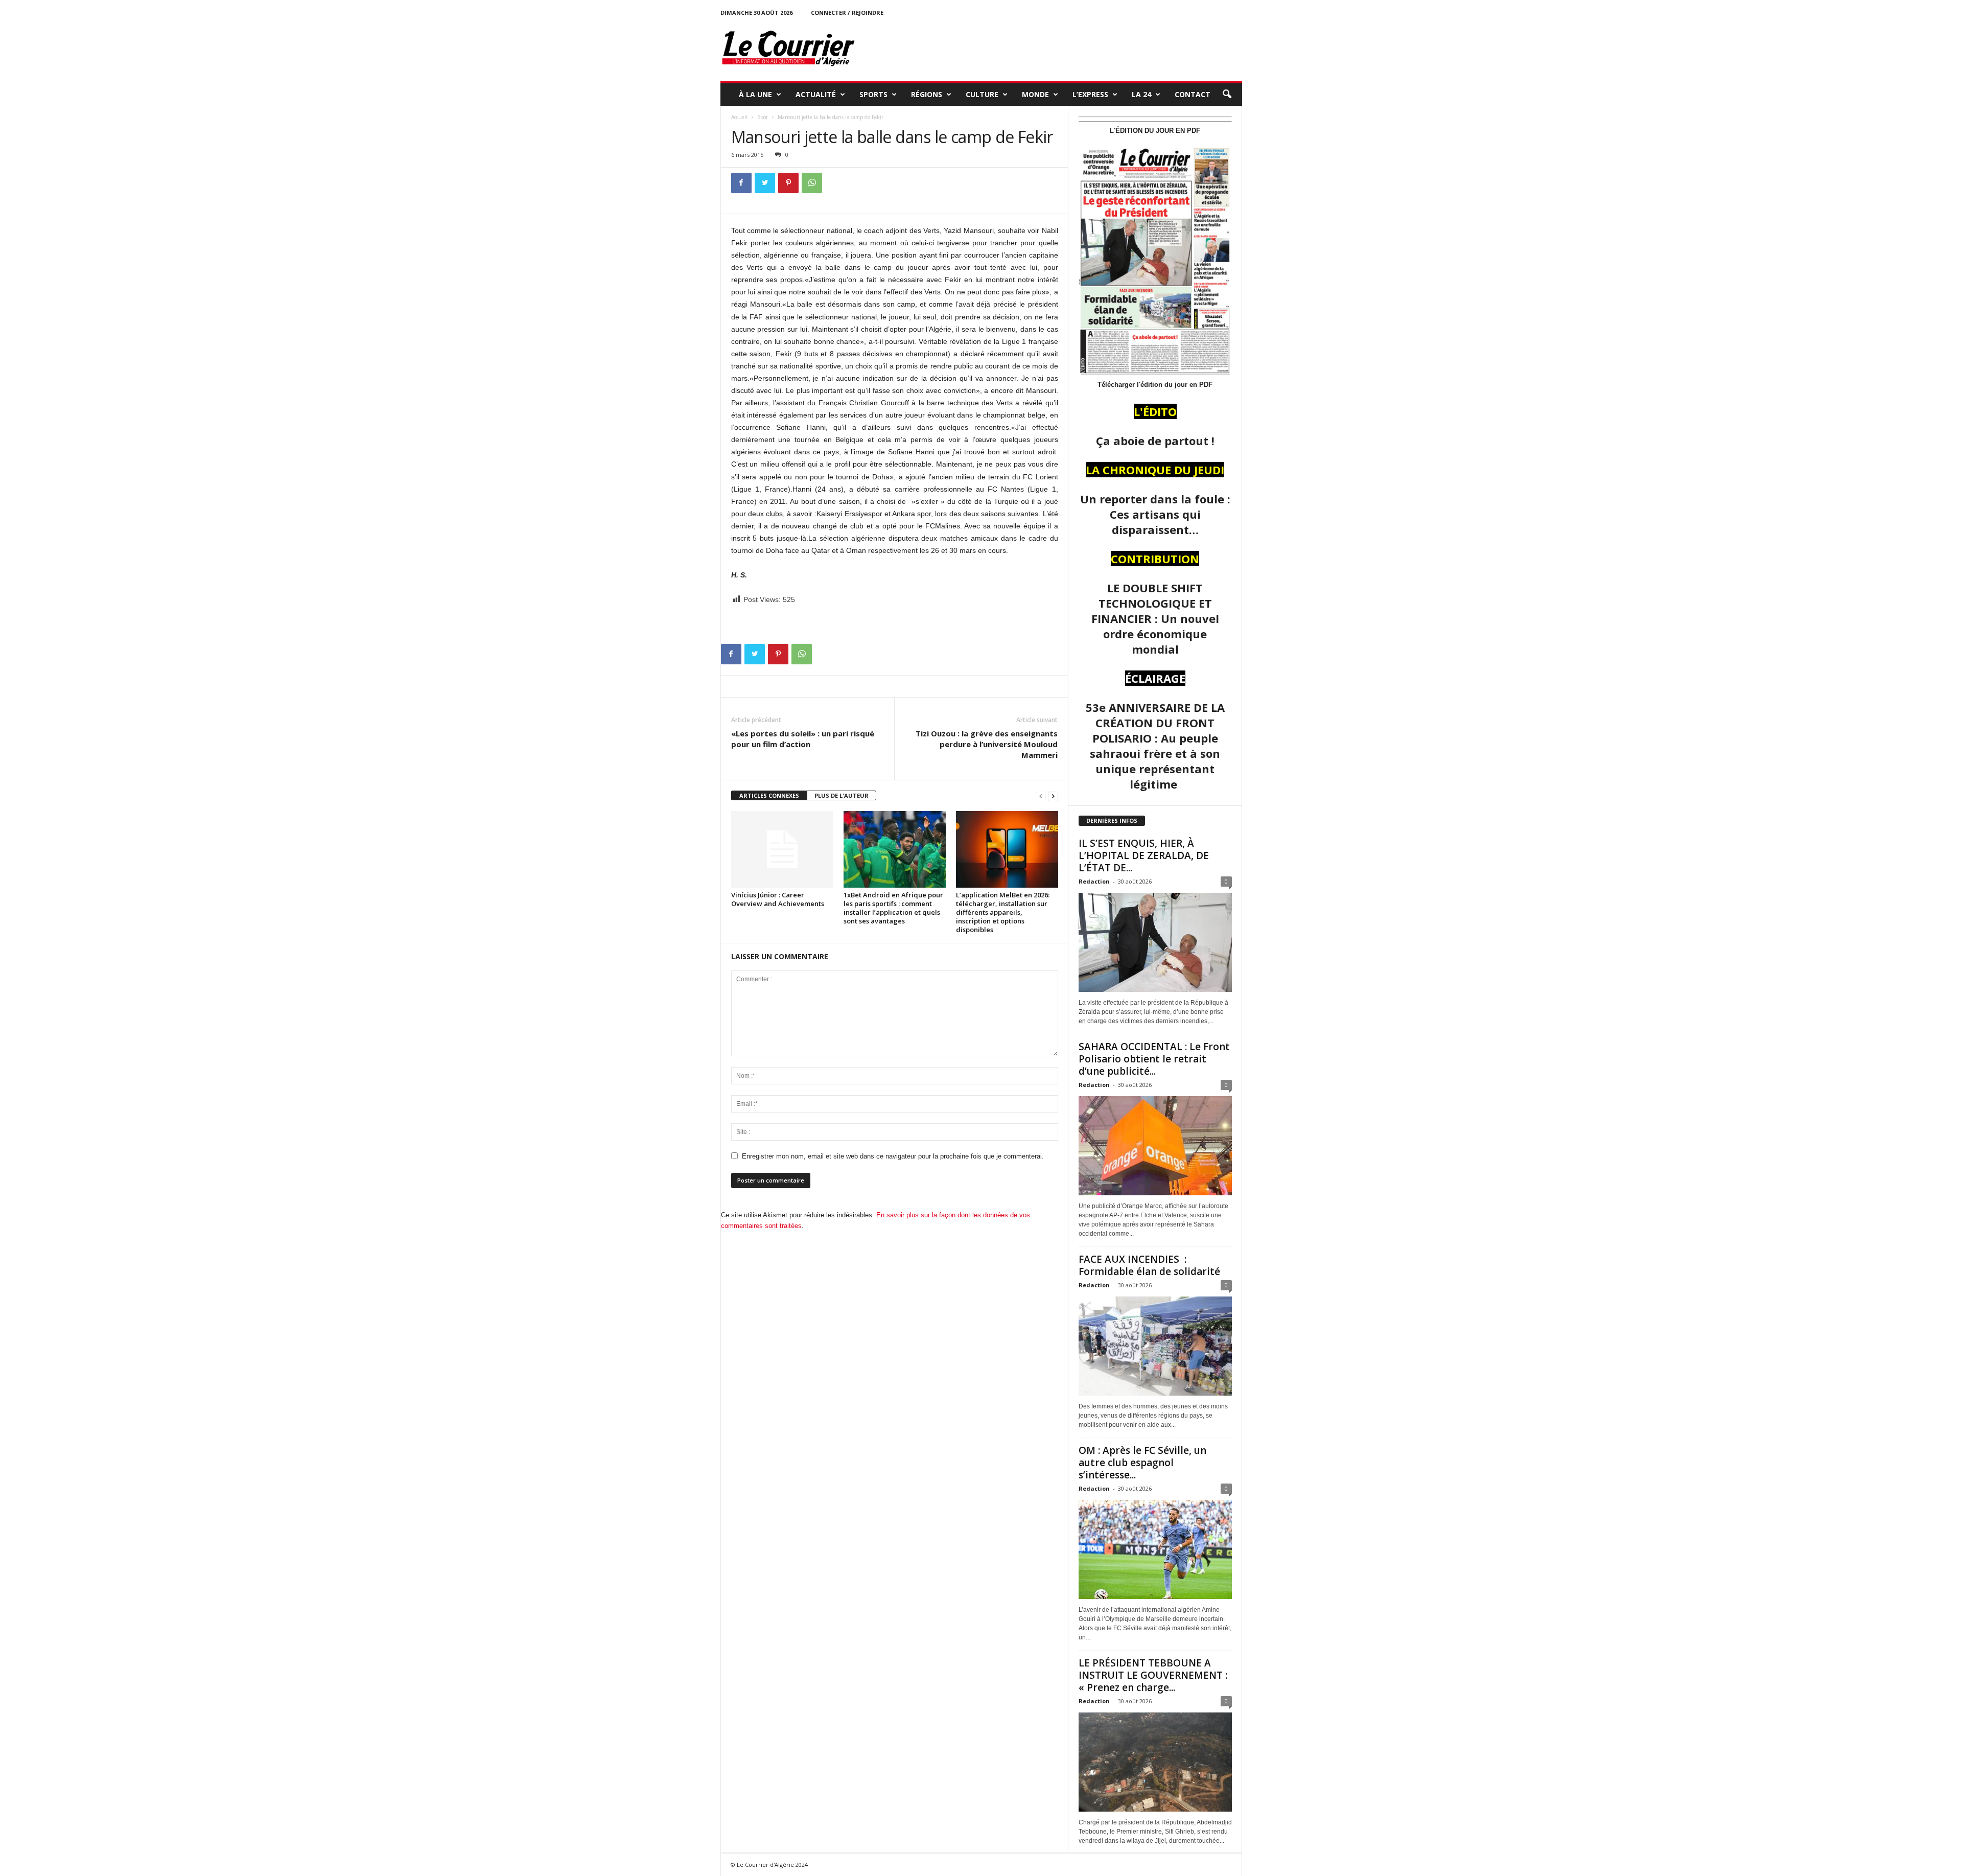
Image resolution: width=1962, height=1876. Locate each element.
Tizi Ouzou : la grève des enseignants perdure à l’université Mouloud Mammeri (987, 744)
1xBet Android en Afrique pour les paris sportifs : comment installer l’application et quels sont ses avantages (893, 908)
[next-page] (1053, 796)
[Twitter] (765, 183)
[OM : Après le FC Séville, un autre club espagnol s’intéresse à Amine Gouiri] (1155, 1549)
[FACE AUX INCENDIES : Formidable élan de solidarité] (1155, 1346)
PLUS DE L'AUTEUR (842, 795)
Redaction (1094, 881)
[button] (1227, 95)
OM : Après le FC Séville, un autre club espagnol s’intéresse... (1142, 1463)
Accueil (739, 117)
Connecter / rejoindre (847, 13)
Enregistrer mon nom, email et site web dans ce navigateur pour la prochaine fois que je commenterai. (893, 1156)
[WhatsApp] (812, 183)
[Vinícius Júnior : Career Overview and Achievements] (782, 849)
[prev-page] (1041, 796)
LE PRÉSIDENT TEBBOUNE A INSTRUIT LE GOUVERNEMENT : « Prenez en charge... (1153, 1675)
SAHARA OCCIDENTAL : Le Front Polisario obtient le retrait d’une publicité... (1154, 1059)
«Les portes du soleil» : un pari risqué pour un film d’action (803, 739)
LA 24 (1141, 94)
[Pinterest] (788, 183)
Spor (763, 117)
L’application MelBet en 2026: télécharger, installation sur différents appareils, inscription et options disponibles (1003, 912)
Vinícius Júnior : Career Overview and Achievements (778, 899)
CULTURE (982, 94)
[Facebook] (741, 183)
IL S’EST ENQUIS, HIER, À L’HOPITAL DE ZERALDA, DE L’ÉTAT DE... (1144, 855)
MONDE (1035, 94)
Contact (1193, 94)
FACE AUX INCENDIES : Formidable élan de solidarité (1149, 1265)
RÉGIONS (927, 94)
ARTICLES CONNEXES (769, 795)
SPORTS (873, 94)
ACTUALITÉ (816, 94)
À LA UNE (755, 94)
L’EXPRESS (1090, 94)
